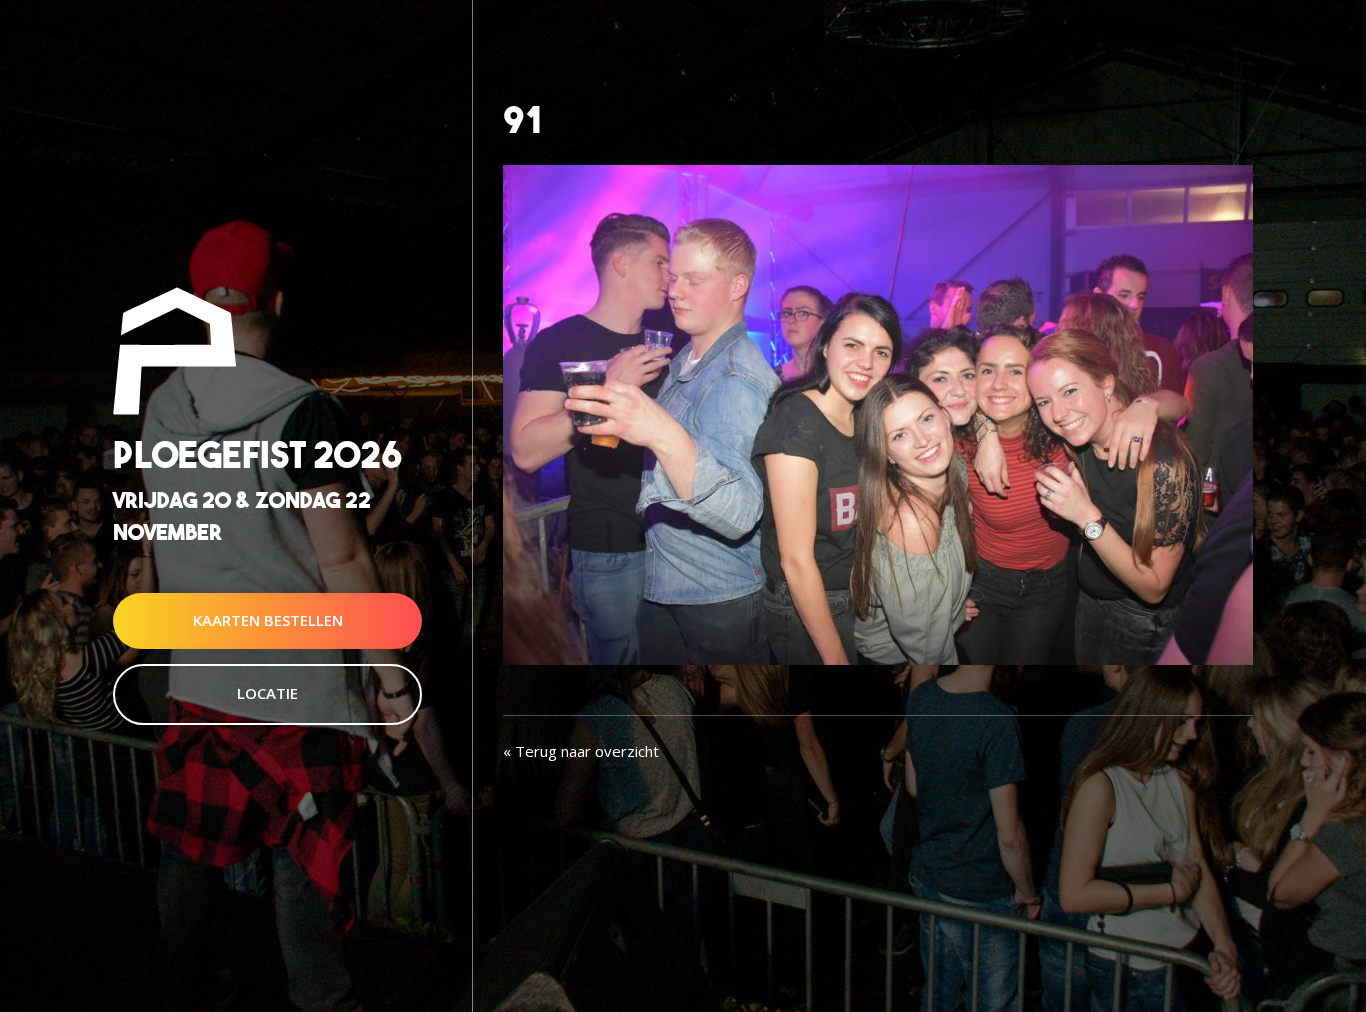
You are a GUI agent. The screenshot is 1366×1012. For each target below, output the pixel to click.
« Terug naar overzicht (581, 751)
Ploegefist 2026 (257, 455)
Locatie (267, 693)
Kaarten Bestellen (268, 620)
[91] (878, 413)
